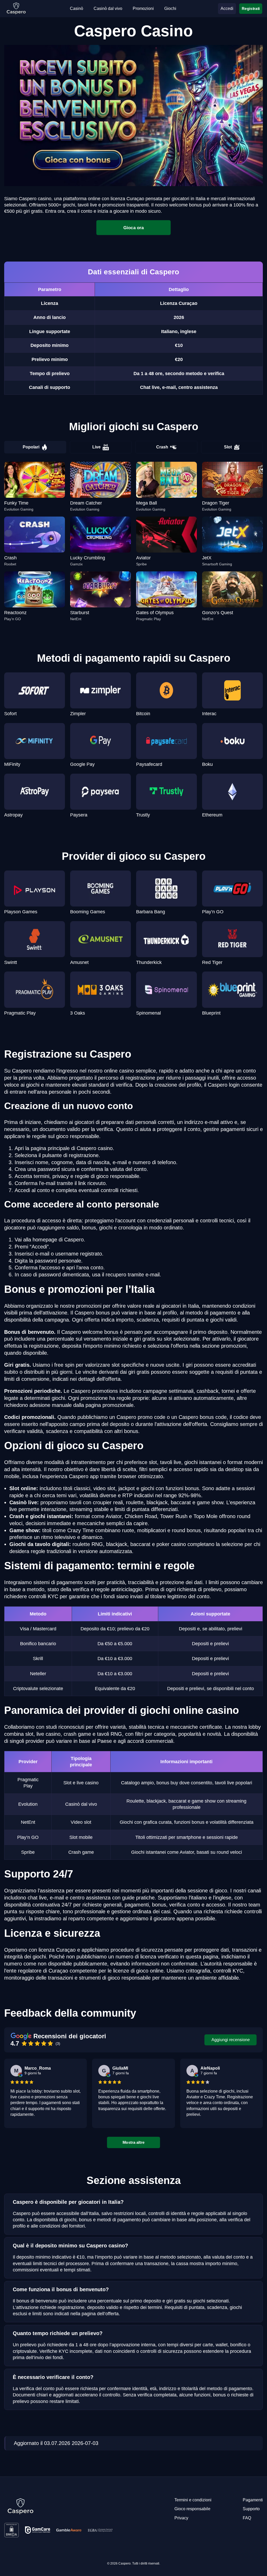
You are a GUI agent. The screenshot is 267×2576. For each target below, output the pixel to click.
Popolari (31, 447)
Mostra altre (133, 2142)
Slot (228, 447)
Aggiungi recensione (231, 2040)
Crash (162, 447)
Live (96, 447)
